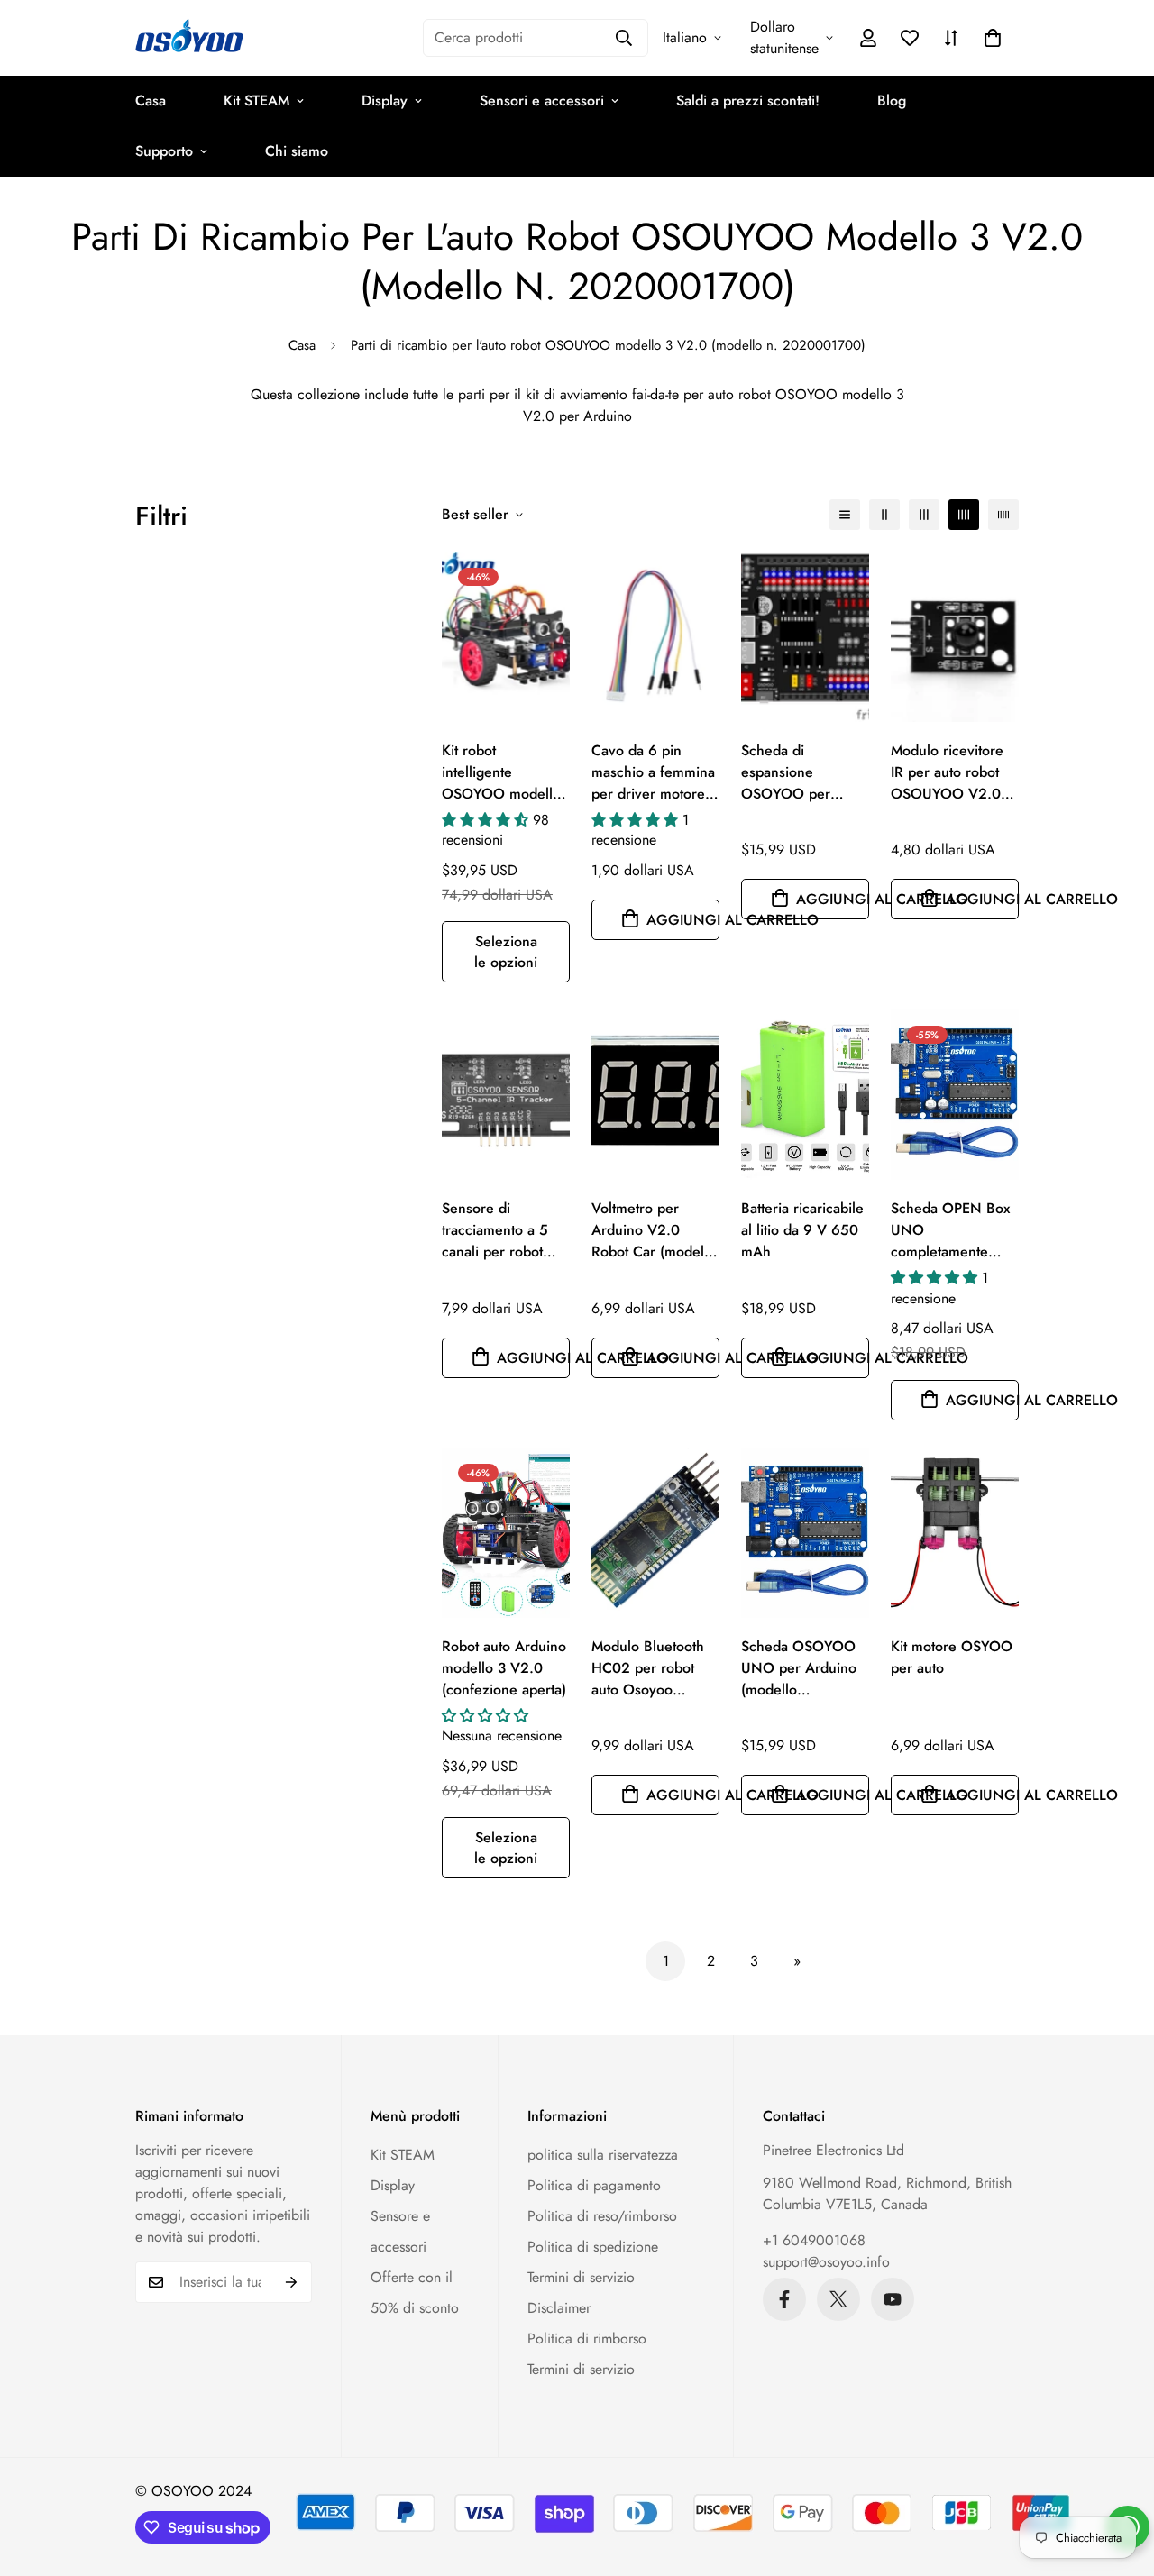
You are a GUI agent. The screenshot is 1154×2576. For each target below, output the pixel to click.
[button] (993, 38)
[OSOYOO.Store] (189, 38)
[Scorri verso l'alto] (1119, 2478)
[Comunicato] (893, 2299)
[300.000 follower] (784, 2299)
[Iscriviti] (292, 2282)
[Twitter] (838, 2299)
